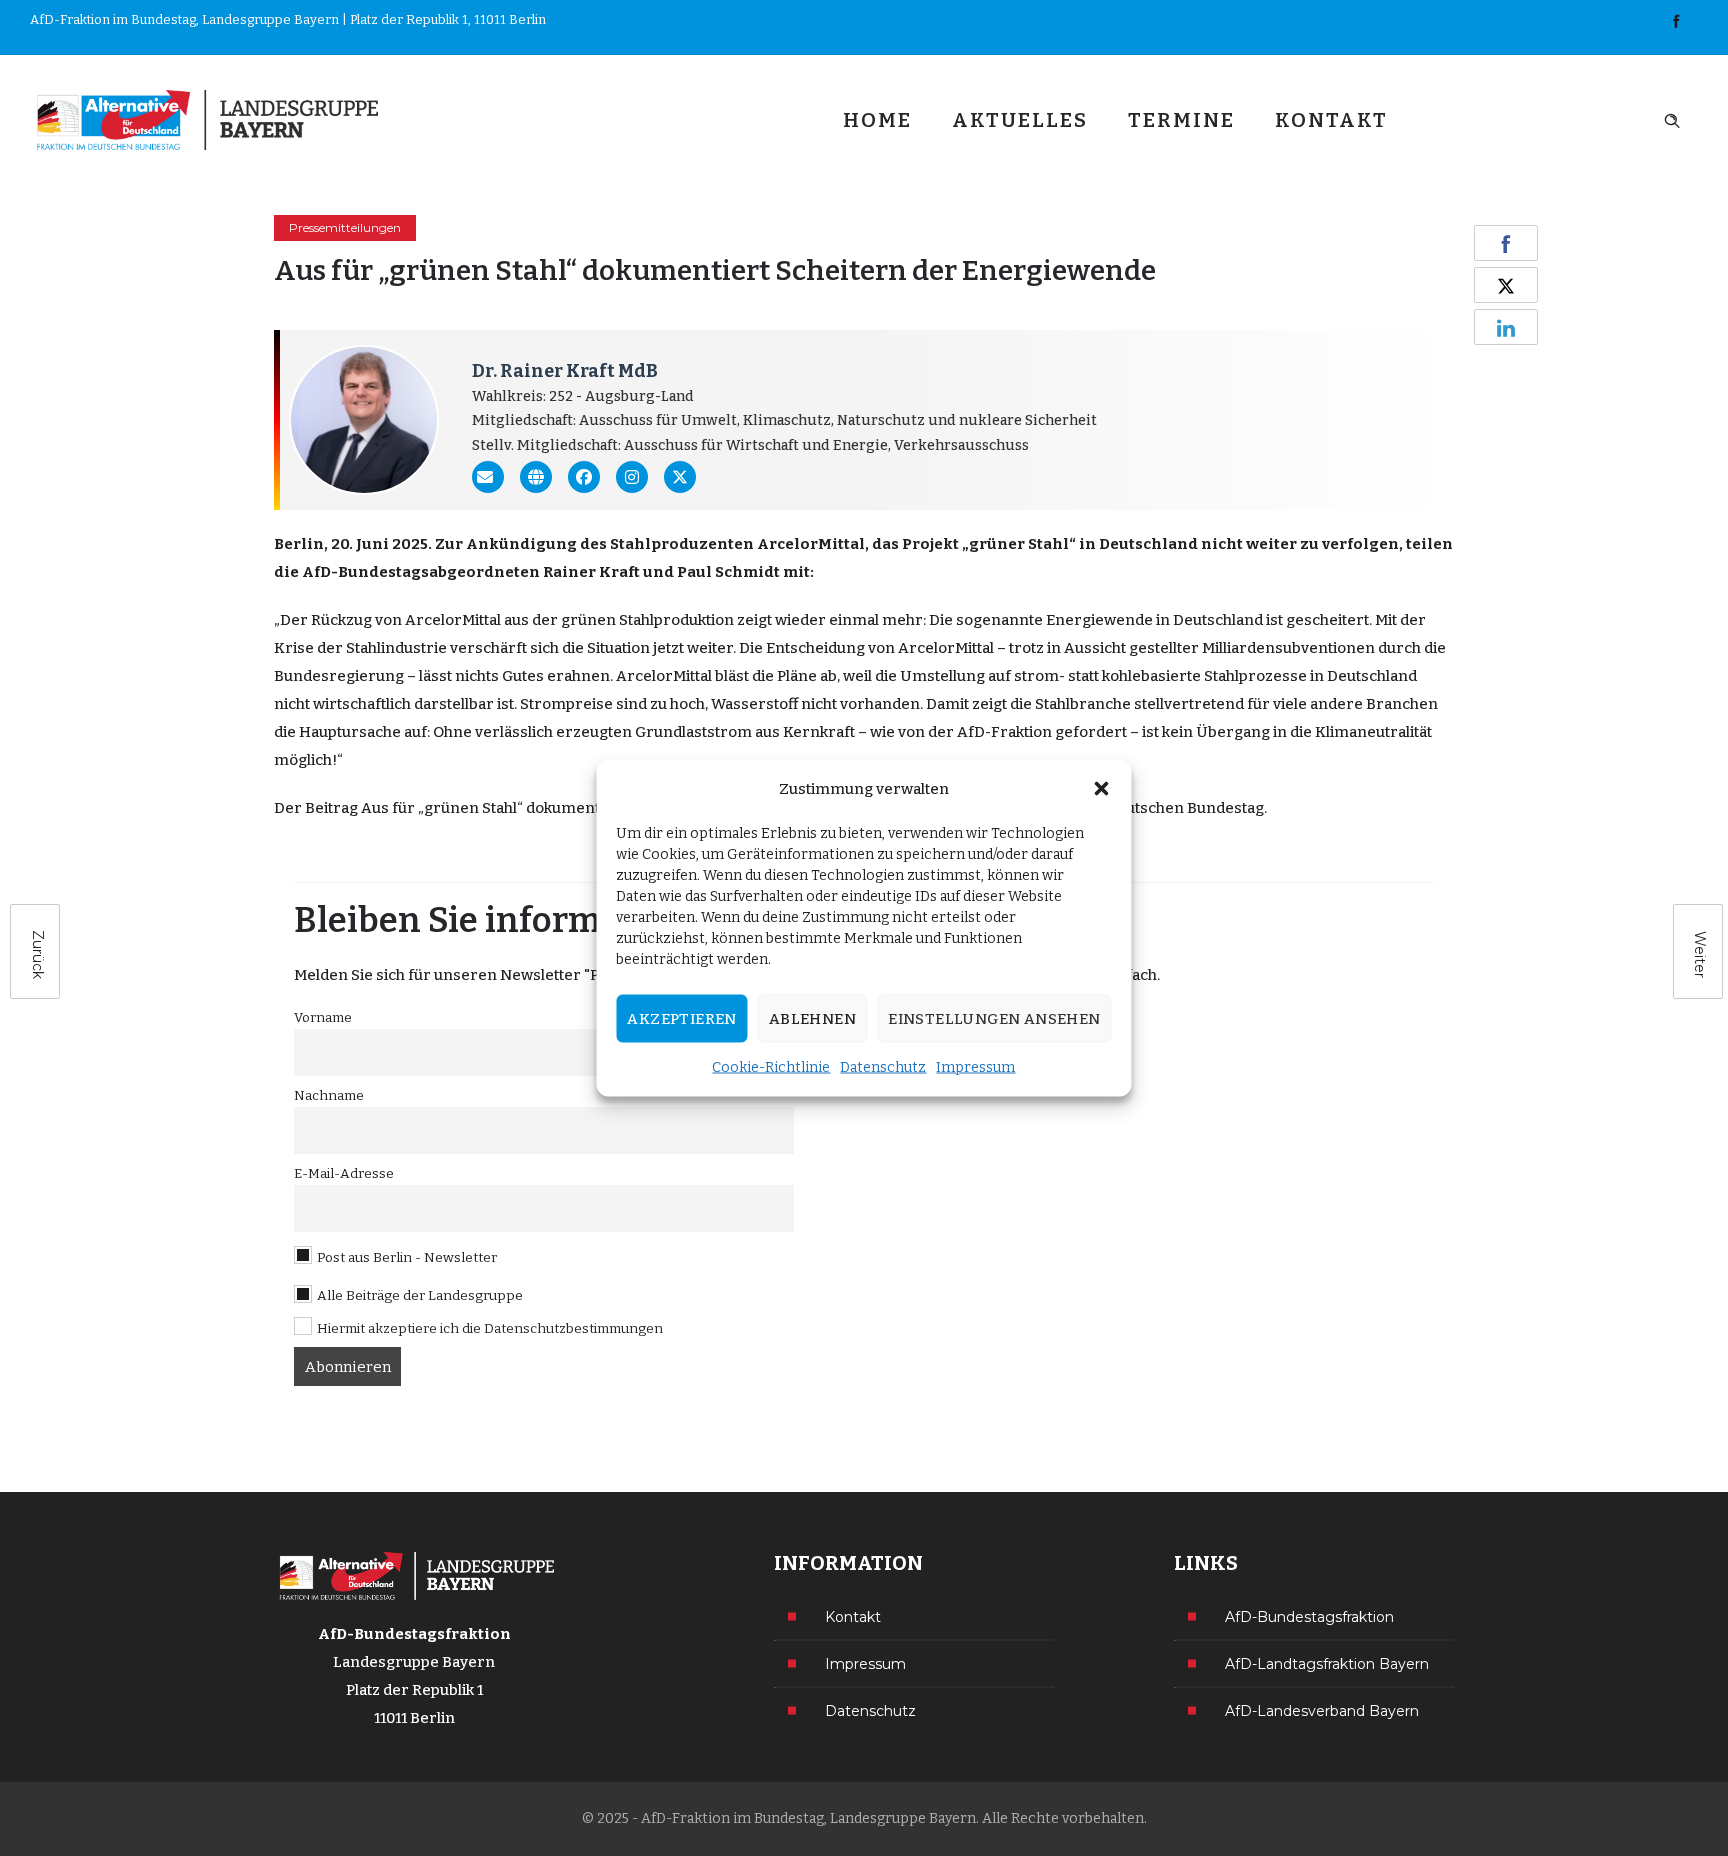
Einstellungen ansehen (994, 1019)
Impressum (975, 1067)
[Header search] (1672, 118)
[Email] (488, 477)
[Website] (536, 477)
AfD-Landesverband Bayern (1322, 1710)
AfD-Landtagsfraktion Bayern (1327, 1663)
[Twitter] (680, 477)
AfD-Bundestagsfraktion (1309, 1616)
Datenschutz (883, 1067)
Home (877, 120)
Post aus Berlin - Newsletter (405, 1257)
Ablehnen (812, 1019)
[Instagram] (632, 477)
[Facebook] (1676, 22)
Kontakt (1331, 120)
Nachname (329, 1095)
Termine (1181, 120)
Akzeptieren (681, 1019)
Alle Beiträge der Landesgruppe (418, 1295)
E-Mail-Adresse (344, 1173)
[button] (1102, 789)
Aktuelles (1020, 120)
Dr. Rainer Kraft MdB (565, 371)
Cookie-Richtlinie (771, 1067)
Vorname (323, 1017)
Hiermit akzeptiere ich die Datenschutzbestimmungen (490, 1328)
